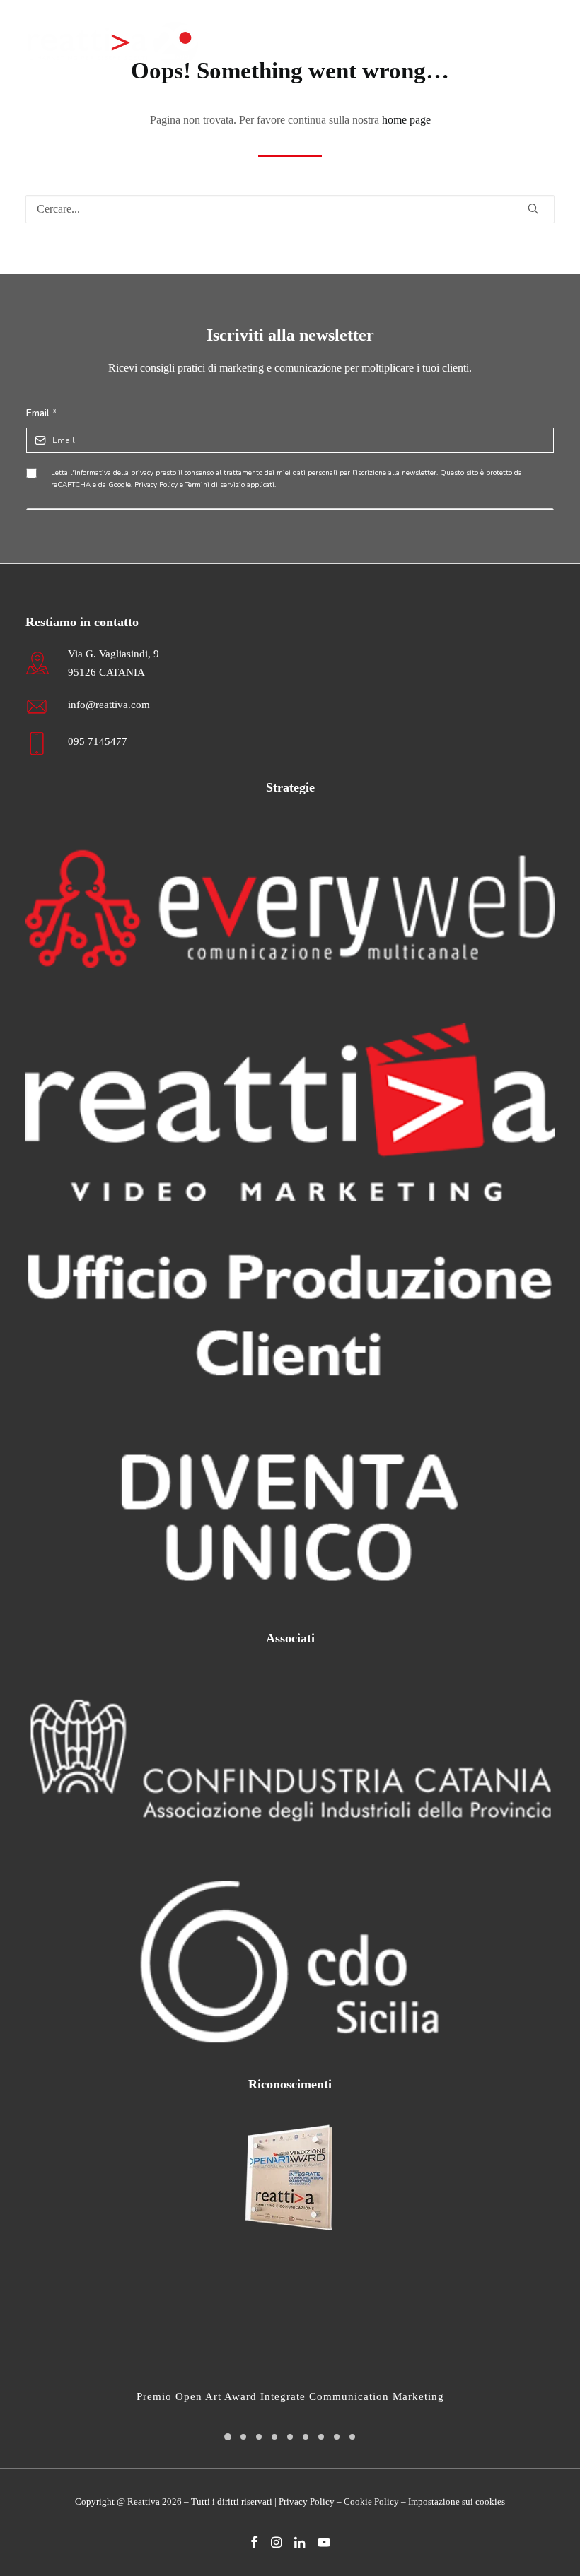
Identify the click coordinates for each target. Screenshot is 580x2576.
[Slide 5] (290, 2437)
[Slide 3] (259, 2437)
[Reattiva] (113, 44)
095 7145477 (98, 741)
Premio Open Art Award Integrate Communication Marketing (290, 2396)
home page (406, 120)
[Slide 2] (243, 2437)
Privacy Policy (307, 2501)
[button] (547, 44)
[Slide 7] (321, 2437)
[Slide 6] (306, 2437)
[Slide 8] (337, 2437)
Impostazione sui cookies (457, 2501)
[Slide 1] (228, 2437)
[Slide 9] (352, 2437)
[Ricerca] (290, 209)
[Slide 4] (274, 2437)
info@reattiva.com (109, 705)
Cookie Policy (371, 2501)
